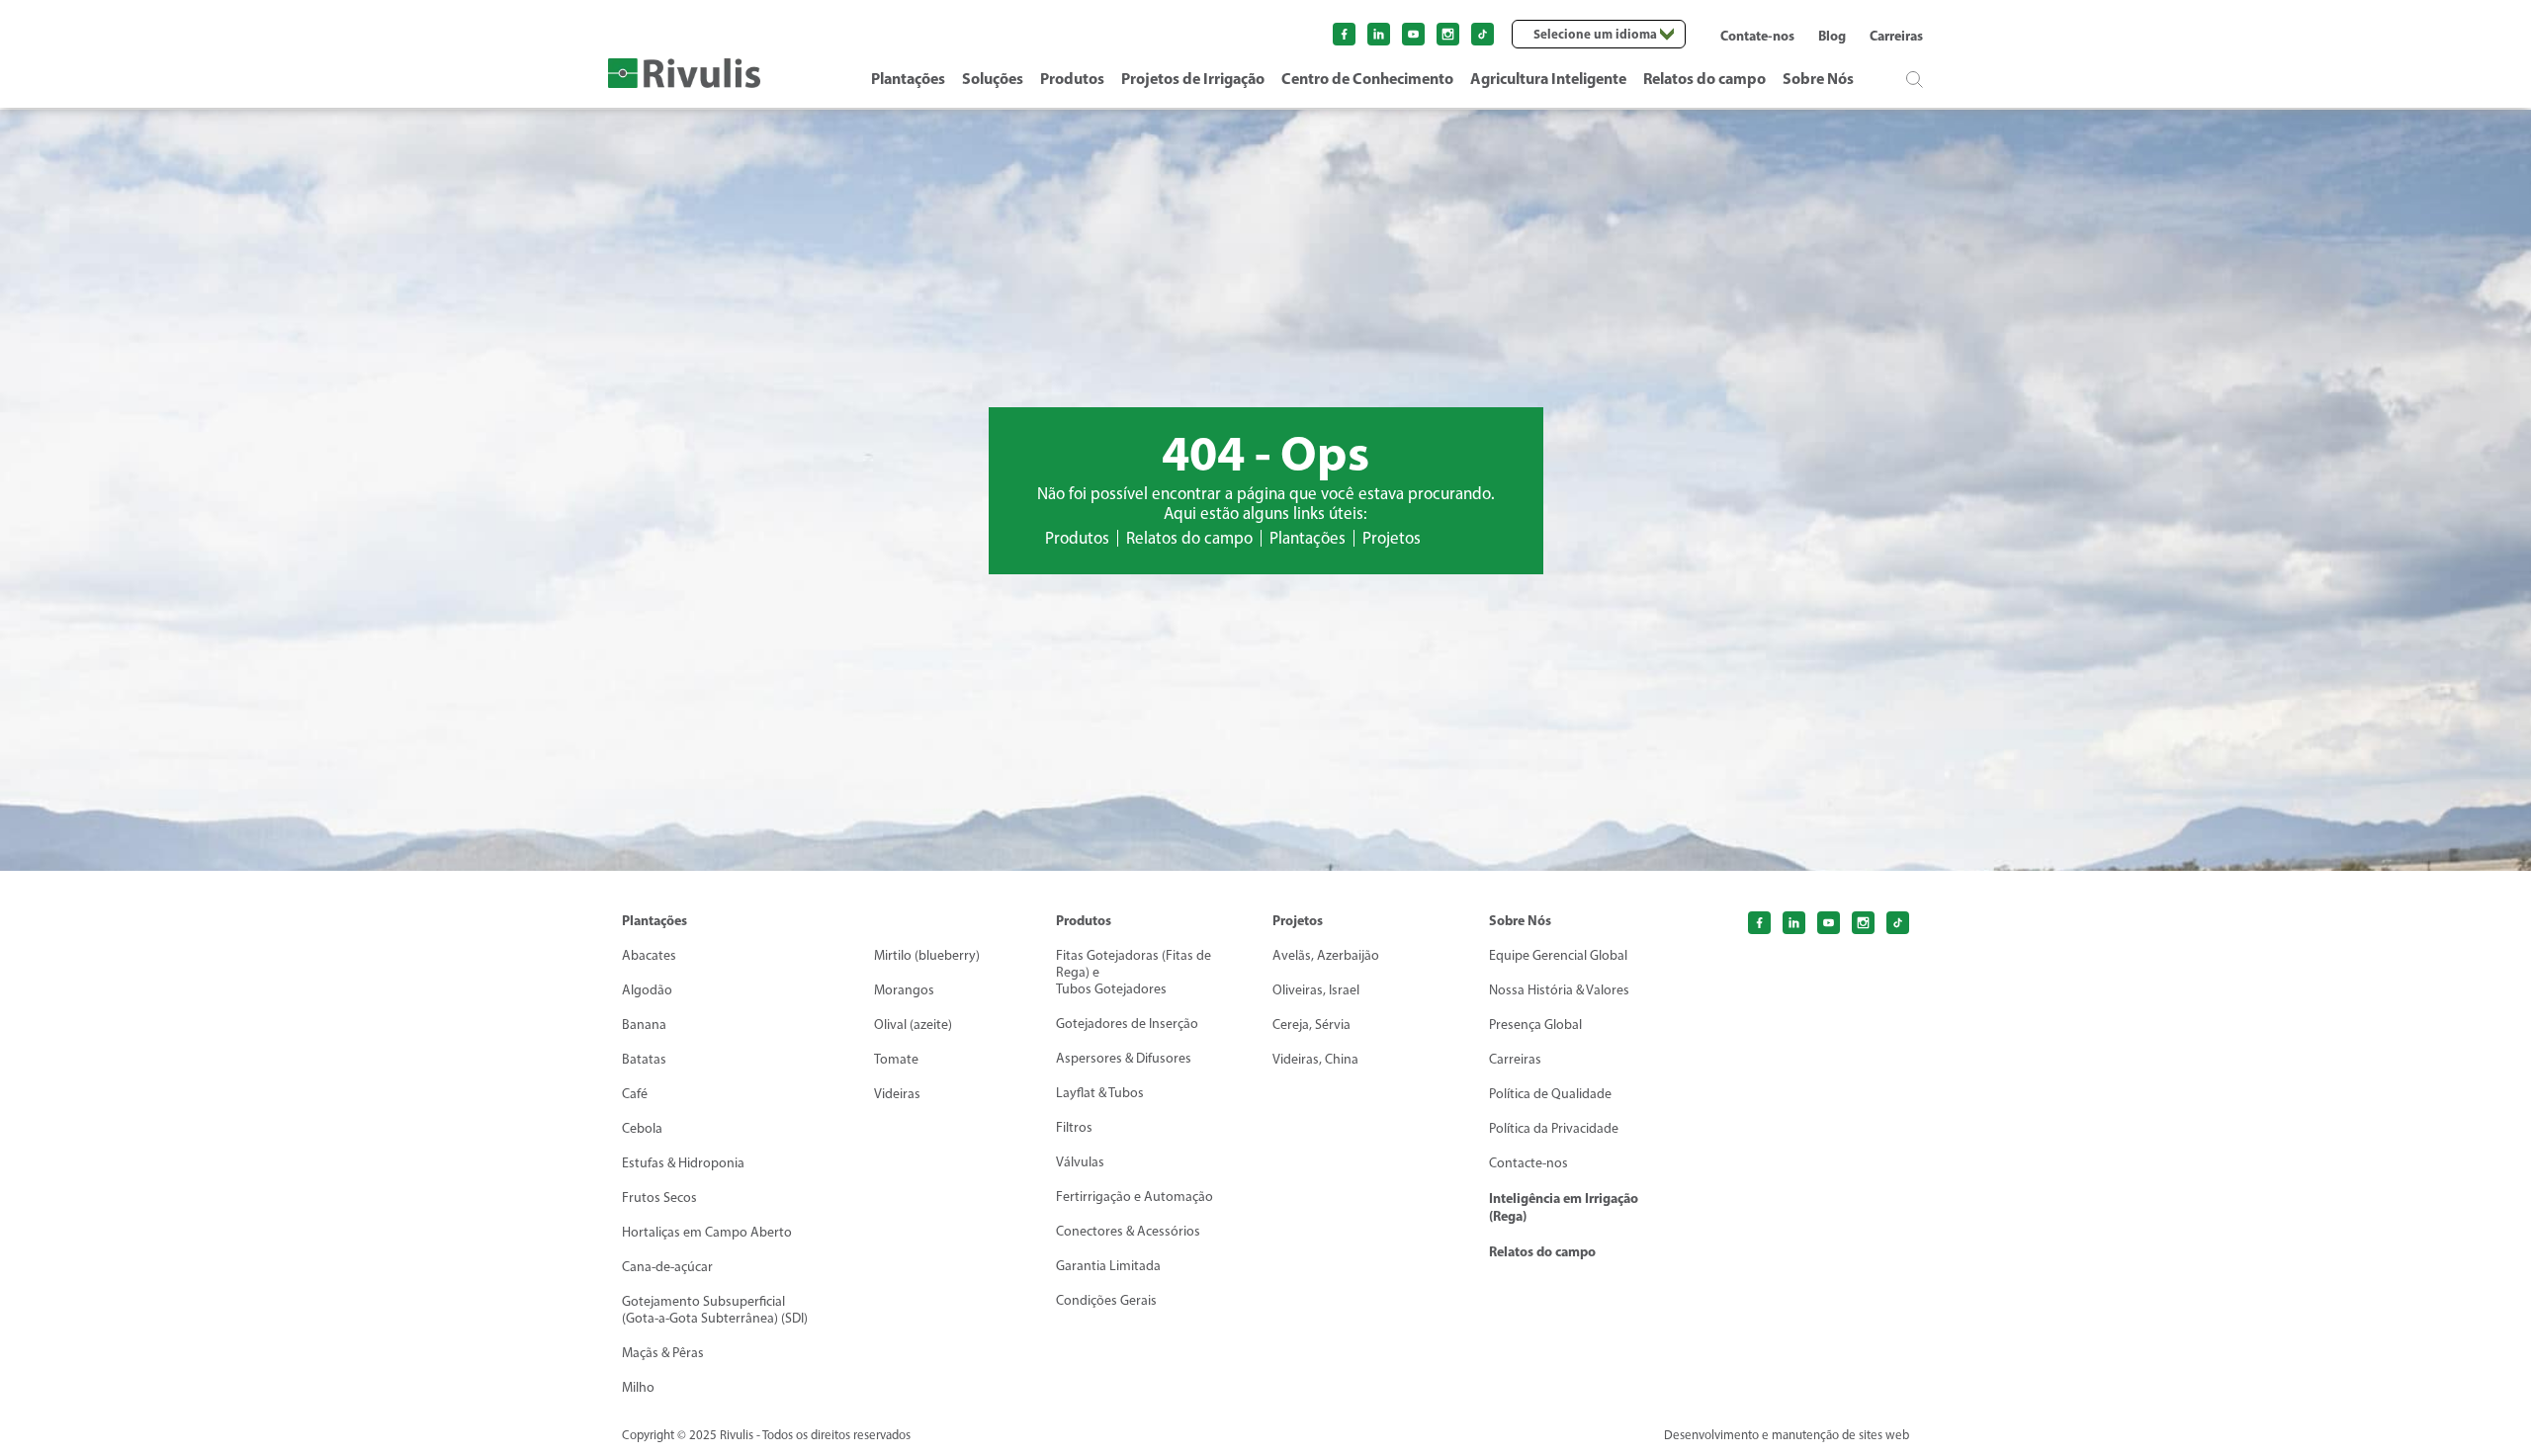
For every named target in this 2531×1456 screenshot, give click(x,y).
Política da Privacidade (1554, 1128)
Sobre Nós (1818, 78)
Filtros (1074, 1127)
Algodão (647, 990)
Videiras (897, 1094)
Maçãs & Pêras (663, 1353)
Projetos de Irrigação (1193, 78)
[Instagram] (1448, 34)
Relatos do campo (1704, 78)
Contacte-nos (1528, 1163)
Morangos (904, 990)
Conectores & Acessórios (1128, 1231)
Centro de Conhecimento (1367, 78)
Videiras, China (1315, 1059)
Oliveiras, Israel (1316, 990)
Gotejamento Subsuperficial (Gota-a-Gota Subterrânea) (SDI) (715, 1310)
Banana (644, 1025)
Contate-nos (1757, 36)
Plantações (908, 78)
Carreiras (1896, 36)
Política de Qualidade (1550, 1094)
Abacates (649, 955)
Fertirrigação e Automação (1135, 1197)
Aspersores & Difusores (1124, 1058)
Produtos (1072, 78)
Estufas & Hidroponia (683, 1163)
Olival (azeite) (913, 1025)
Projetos (1392, 538)
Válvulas (1080, 1162)
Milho (638, 1387)
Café (635, 1094)
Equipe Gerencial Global (1558, 955)
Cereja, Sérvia (1311, 1025)
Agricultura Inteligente (1548, 78)
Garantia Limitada (1108, 1266)
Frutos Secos (659, 1198)
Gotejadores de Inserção (1127, 1024)
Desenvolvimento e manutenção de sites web (1787, 1435)
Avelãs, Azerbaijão (1326, 955)
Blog (1832, 36)
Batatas (644, 1059)
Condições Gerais (1106, 1300)
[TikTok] (1898, 923)
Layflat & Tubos (1100, 1093)
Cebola (642, 1128)
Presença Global (1535, 1025)
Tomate (896, 1059)
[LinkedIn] (1379, 34)
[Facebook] (1344, 34)
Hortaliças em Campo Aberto (707, 1232)
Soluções (993, 78)
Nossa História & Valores (1559, 990)
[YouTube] (1413, 34)
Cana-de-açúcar (667, 1267)
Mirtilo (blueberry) (927, 955)
